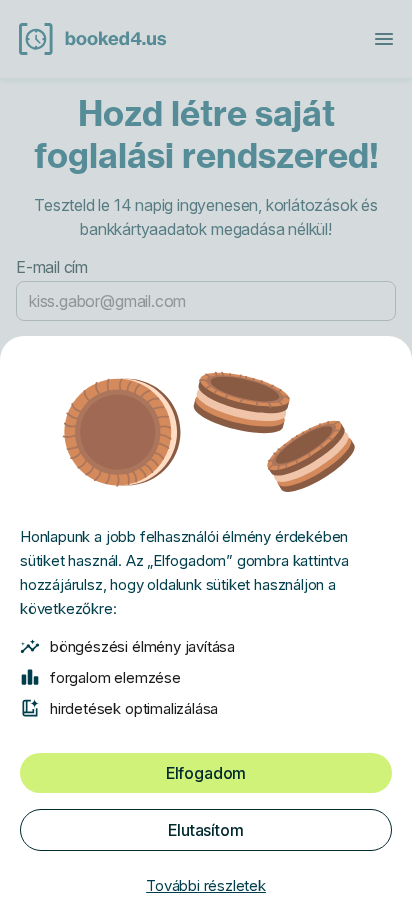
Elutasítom (205, 830)
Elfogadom (206, 773)
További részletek (206, 885)
